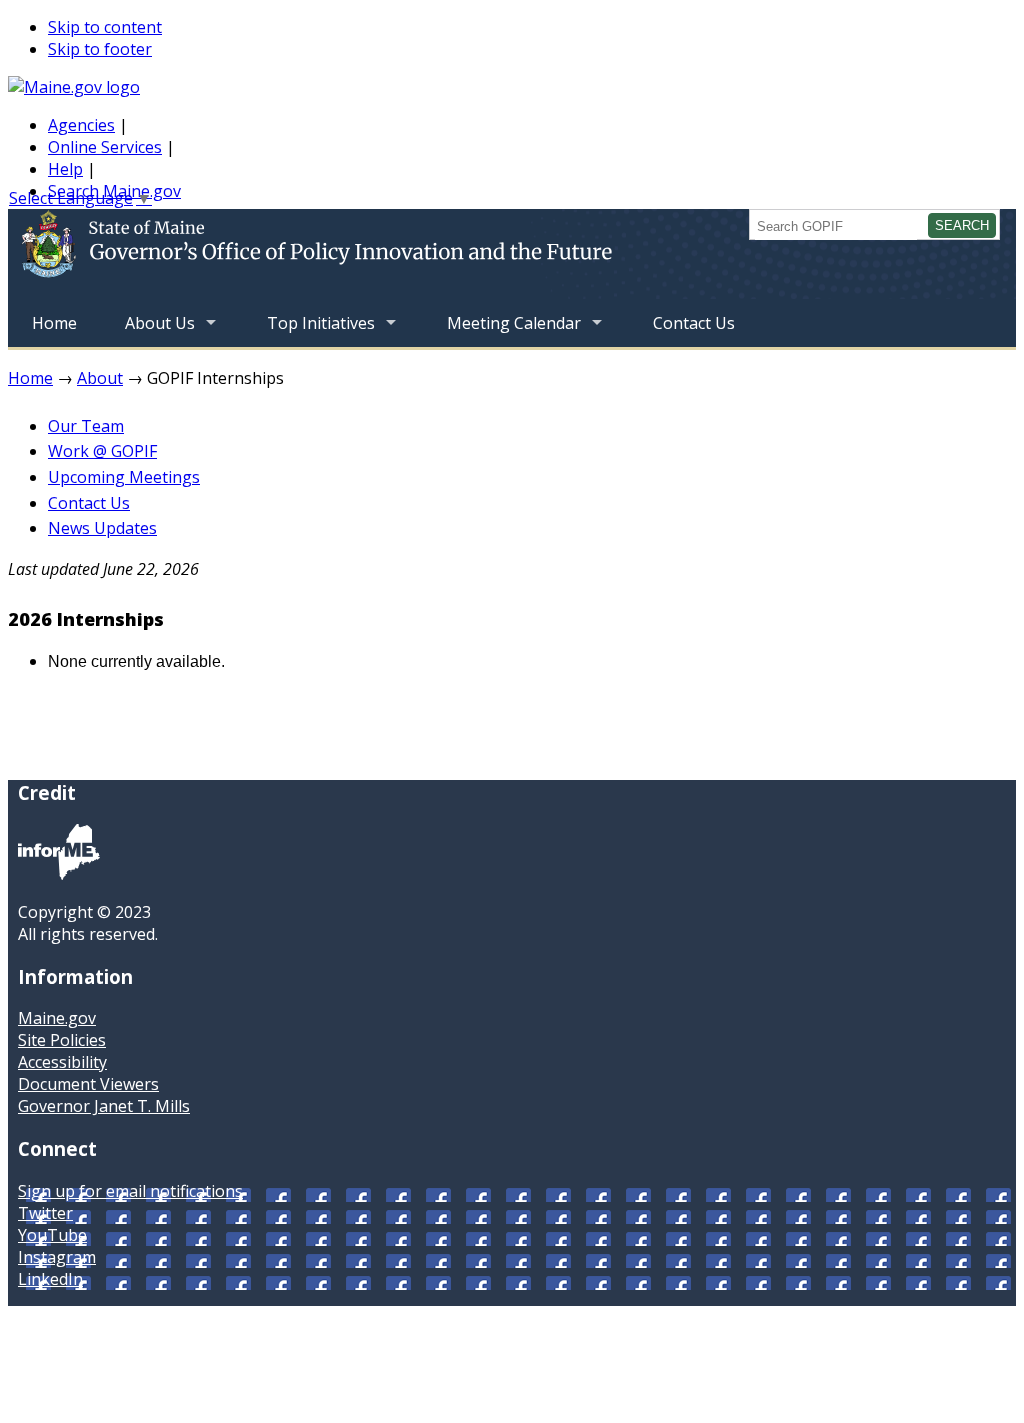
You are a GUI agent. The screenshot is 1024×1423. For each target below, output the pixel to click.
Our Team (86, 426)
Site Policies (62, 1040)
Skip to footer (100, 49)
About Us (148, 329)
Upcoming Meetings (124, 477)
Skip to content (105, 27)
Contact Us (694, 323)
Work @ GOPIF (102, 451)
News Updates (102, 528)
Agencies (81, 125)
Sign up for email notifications (130, 1191)
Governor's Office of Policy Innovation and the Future (377, 254)
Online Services (105, 147)
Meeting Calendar (502, 329)
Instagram (57, 1257)
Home (54, 323)
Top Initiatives (309, 329)
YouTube (52, 1235)
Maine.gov (57, 1018)
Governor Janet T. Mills (104, 1106)
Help (65, 169)
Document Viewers (88, 1084)
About (100, 378)
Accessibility (62, 1062)
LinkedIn (50, 1279)
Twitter (45, 1213)
